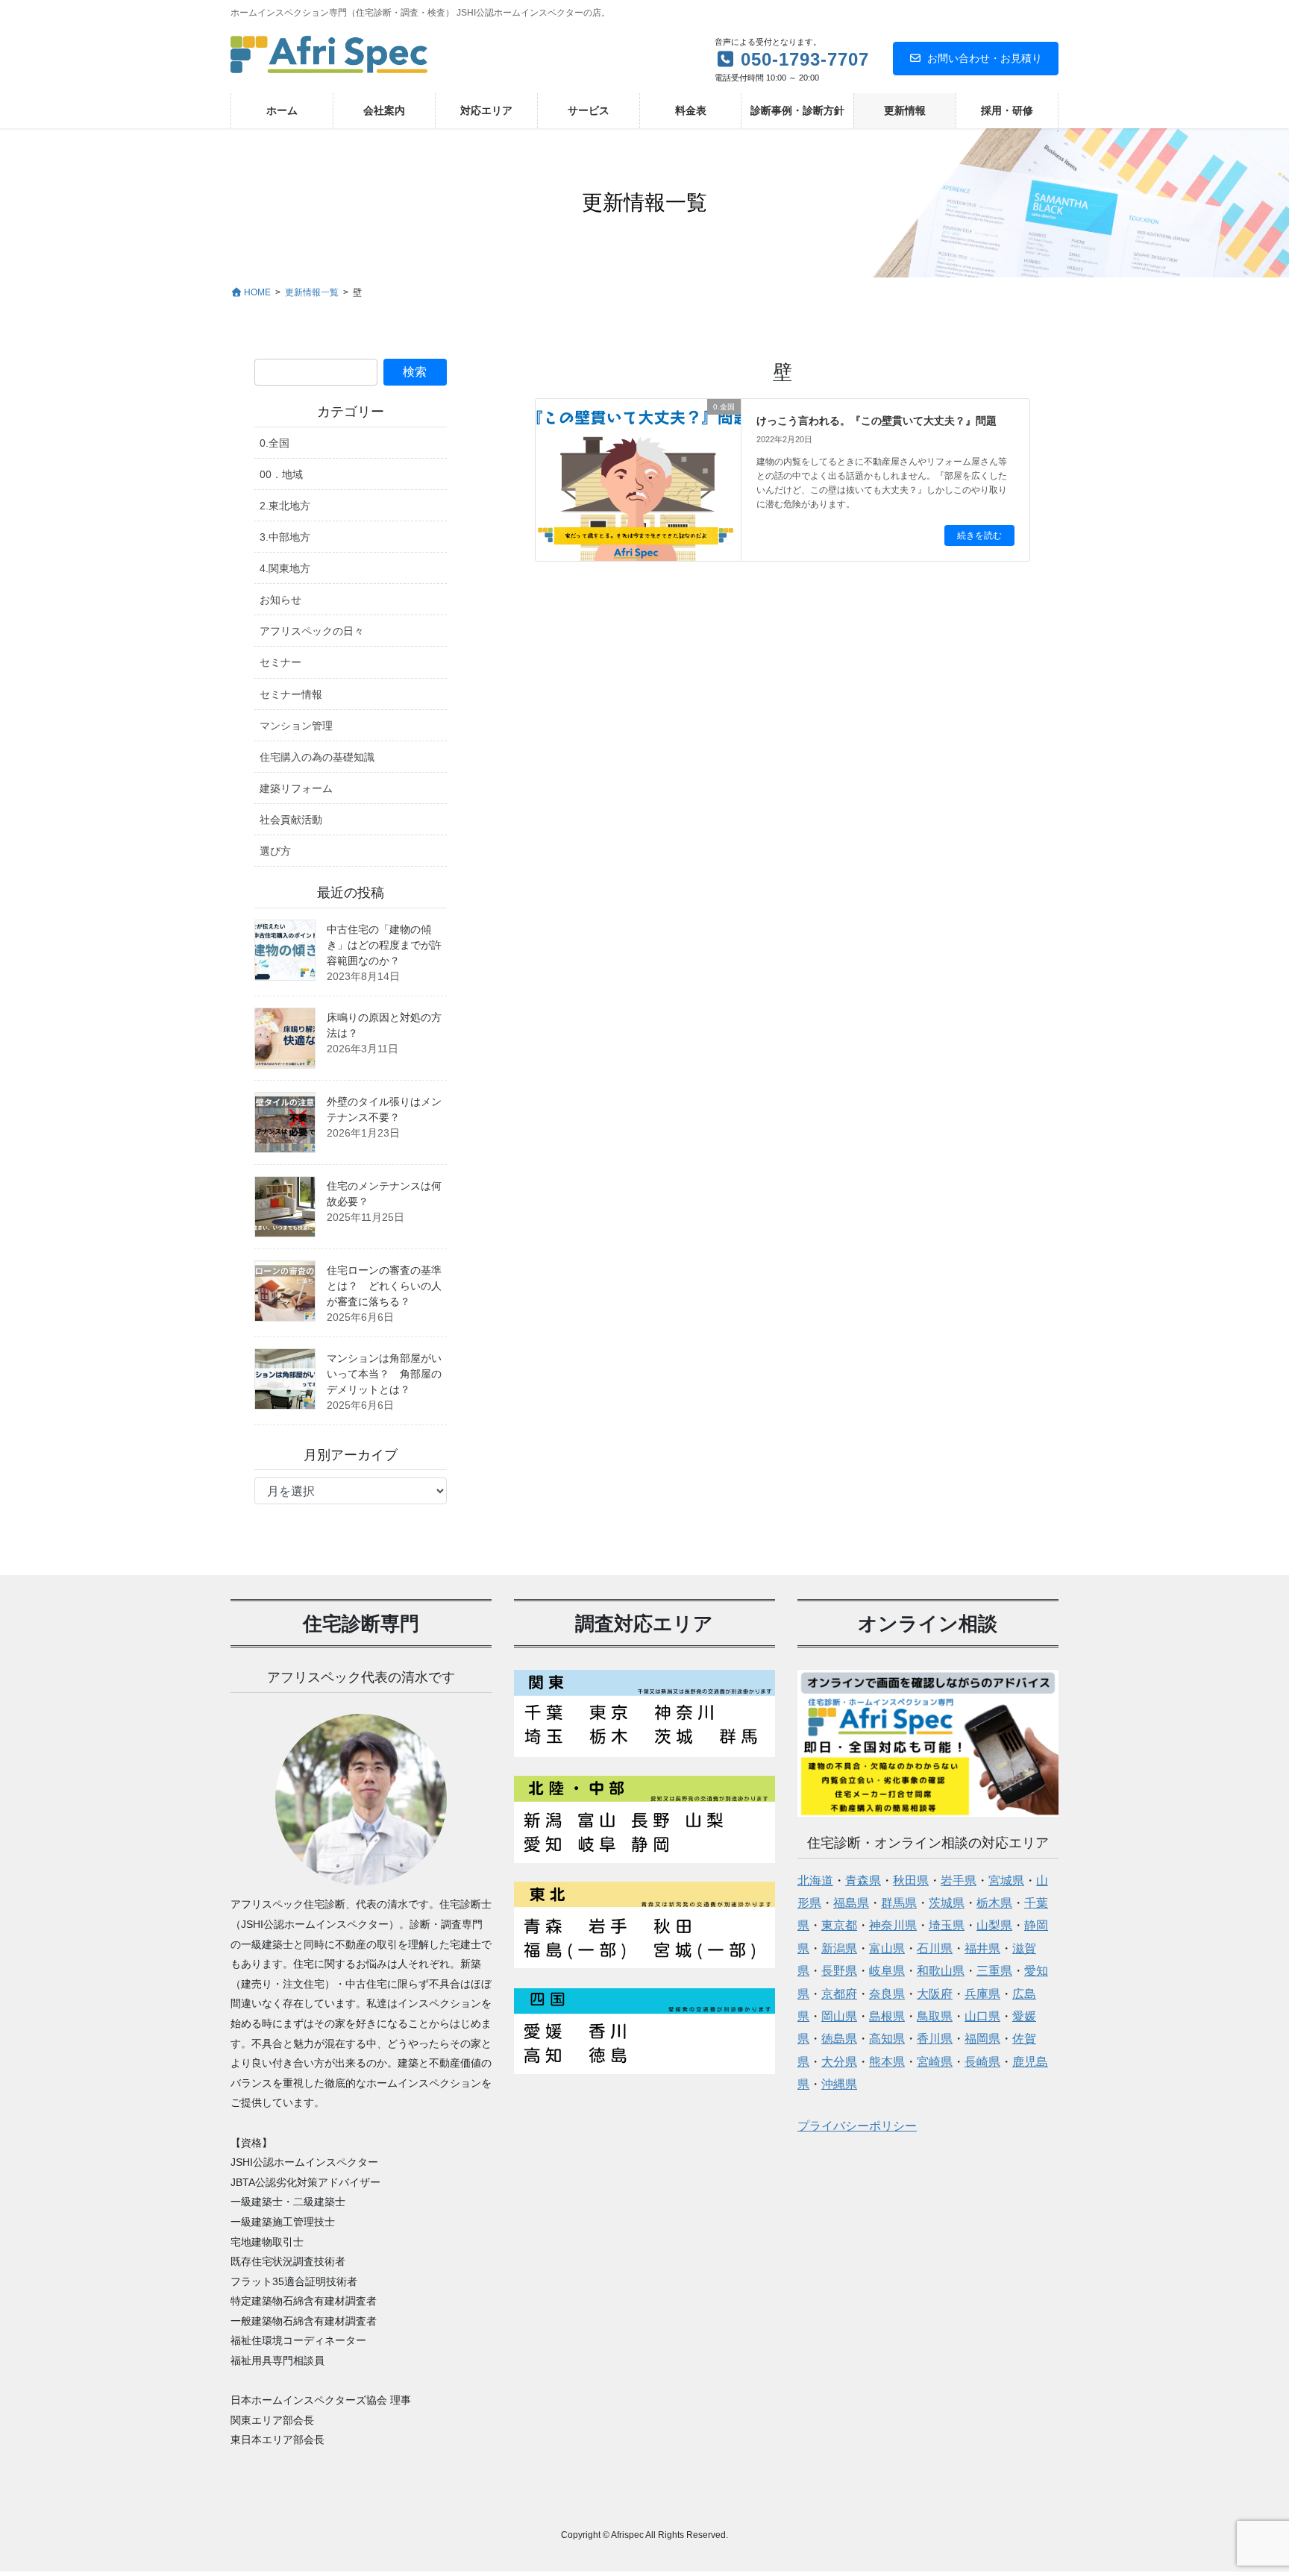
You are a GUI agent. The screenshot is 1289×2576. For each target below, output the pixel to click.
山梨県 (994, 1925)
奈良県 (887, 1994)
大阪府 (935, 1994)
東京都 (839, 1925)
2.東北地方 (285, 506)
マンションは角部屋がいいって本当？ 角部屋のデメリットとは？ (384, 1374)
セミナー (280, 662)
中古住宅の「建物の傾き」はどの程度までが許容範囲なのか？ (384, 945)
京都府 (839, 1994)
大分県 (839, 2062)
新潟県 (839, 1948)
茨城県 (947, 1903)
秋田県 (911, 1881)
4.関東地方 (285, 568)
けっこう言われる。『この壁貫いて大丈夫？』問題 (876, 421)
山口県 (982, 2016)
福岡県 (982, 2039)
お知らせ (280, 600)
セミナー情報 (291, 694)
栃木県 (994, 1903)
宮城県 (1006, 1881)
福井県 (982, 1948)
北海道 (815, 1881)
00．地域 (281, 474)
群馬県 (899, 1903)
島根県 (887, 2016)
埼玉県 (947, 1925)
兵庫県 (982, 1994)
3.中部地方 (285, 537)
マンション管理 (296, 726)
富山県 (887, 1948)
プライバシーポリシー (857, 2126)
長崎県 (982, 2062)
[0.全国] (638, 455)
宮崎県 (935, 2062)
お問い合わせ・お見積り (985, 58)
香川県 (935, 2039)
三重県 (994, 1971)
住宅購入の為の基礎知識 (317, 757)
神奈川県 (893, 1925)
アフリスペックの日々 (312, 631)
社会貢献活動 (291, 820)
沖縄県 (839, 2084)
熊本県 (887, 2062)
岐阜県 (887, 1971)
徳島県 (839, 2039)
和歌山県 (941, 1971)
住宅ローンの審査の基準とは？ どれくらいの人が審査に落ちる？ (384, 1286)
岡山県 (839, 2016)
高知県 (887, 2039)
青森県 (863, 1881)
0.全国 (275, 443)
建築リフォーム (296, 788)
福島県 (851, 1903)
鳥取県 (935, 2016)
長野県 (839, 1971)
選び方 (275, 851)
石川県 (935, 1948)
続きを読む (979, 535)
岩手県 (959, 1881)
